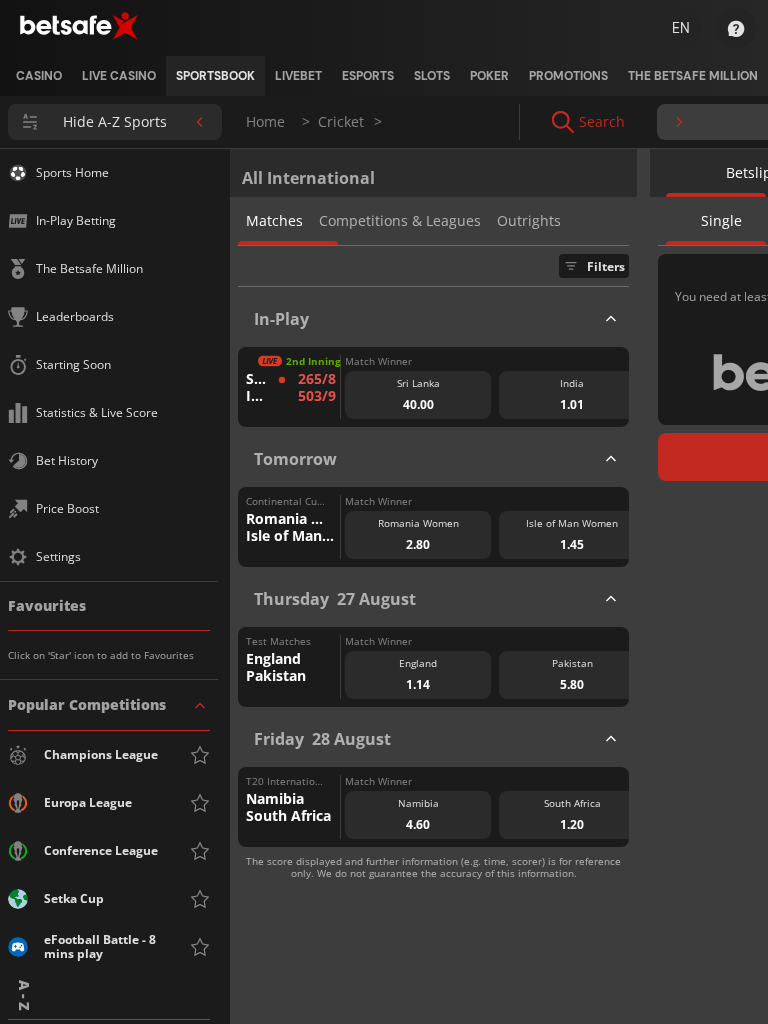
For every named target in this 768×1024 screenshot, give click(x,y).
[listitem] (39, 76)
